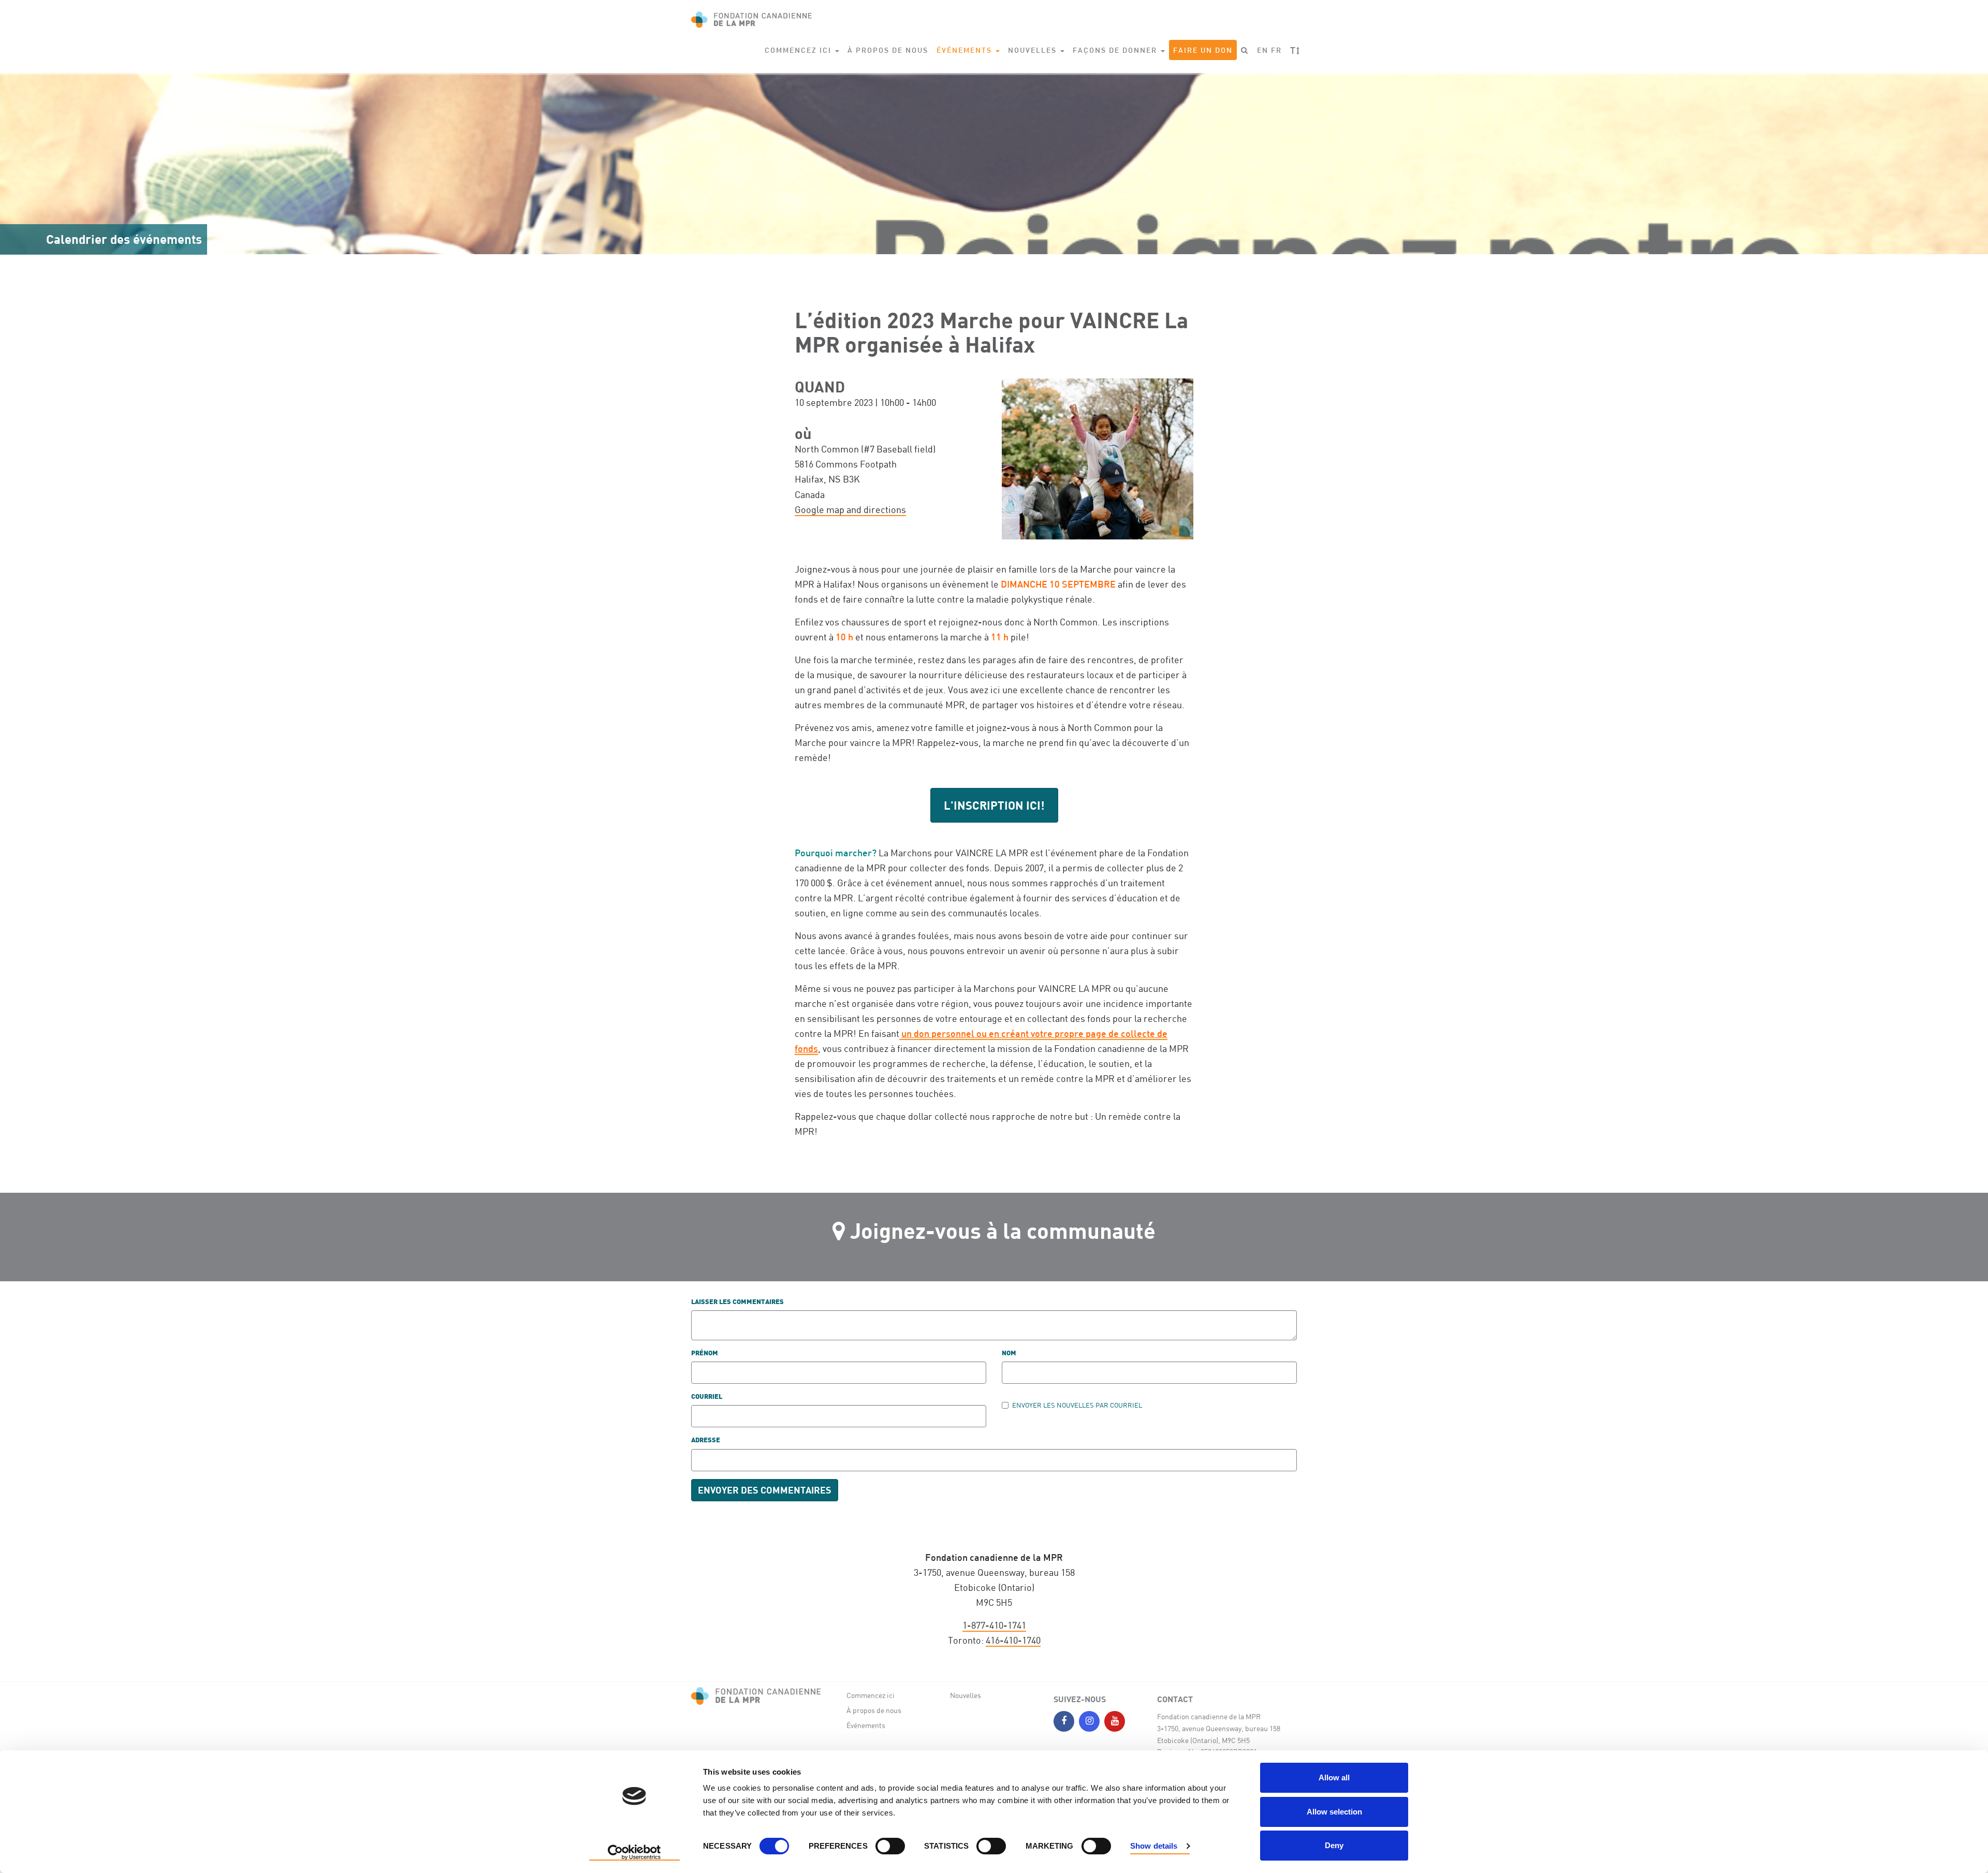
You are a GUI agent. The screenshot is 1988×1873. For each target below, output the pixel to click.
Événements (866, 1725)
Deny (1334, 1845)
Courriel (707, 1397)
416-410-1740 (1013, 1640)
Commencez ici (871, 1695)
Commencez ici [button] (799, 50)
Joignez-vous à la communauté (1003, 1230)
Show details (1154, 1846)
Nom (1009, 1353)
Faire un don (1203, 50)
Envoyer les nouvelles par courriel (1077, 1405)
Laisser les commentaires (737, 1302)
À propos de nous (888, 50)
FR (1276, 50)
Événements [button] (966, 50)
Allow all (1334, 1777)
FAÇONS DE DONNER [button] (1116, 50)
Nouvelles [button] (1034, 50)
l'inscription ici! (994, 805)
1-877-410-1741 (994, 1625)
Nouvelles (966, 1695)
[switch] (890, 1846)
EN (1263, 50)
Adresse (706, 1440)
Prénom (705, 1353)
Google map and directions (850, 509)
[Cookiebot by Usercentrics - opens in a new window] (634, 1853)
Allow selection (1334, 1812)
